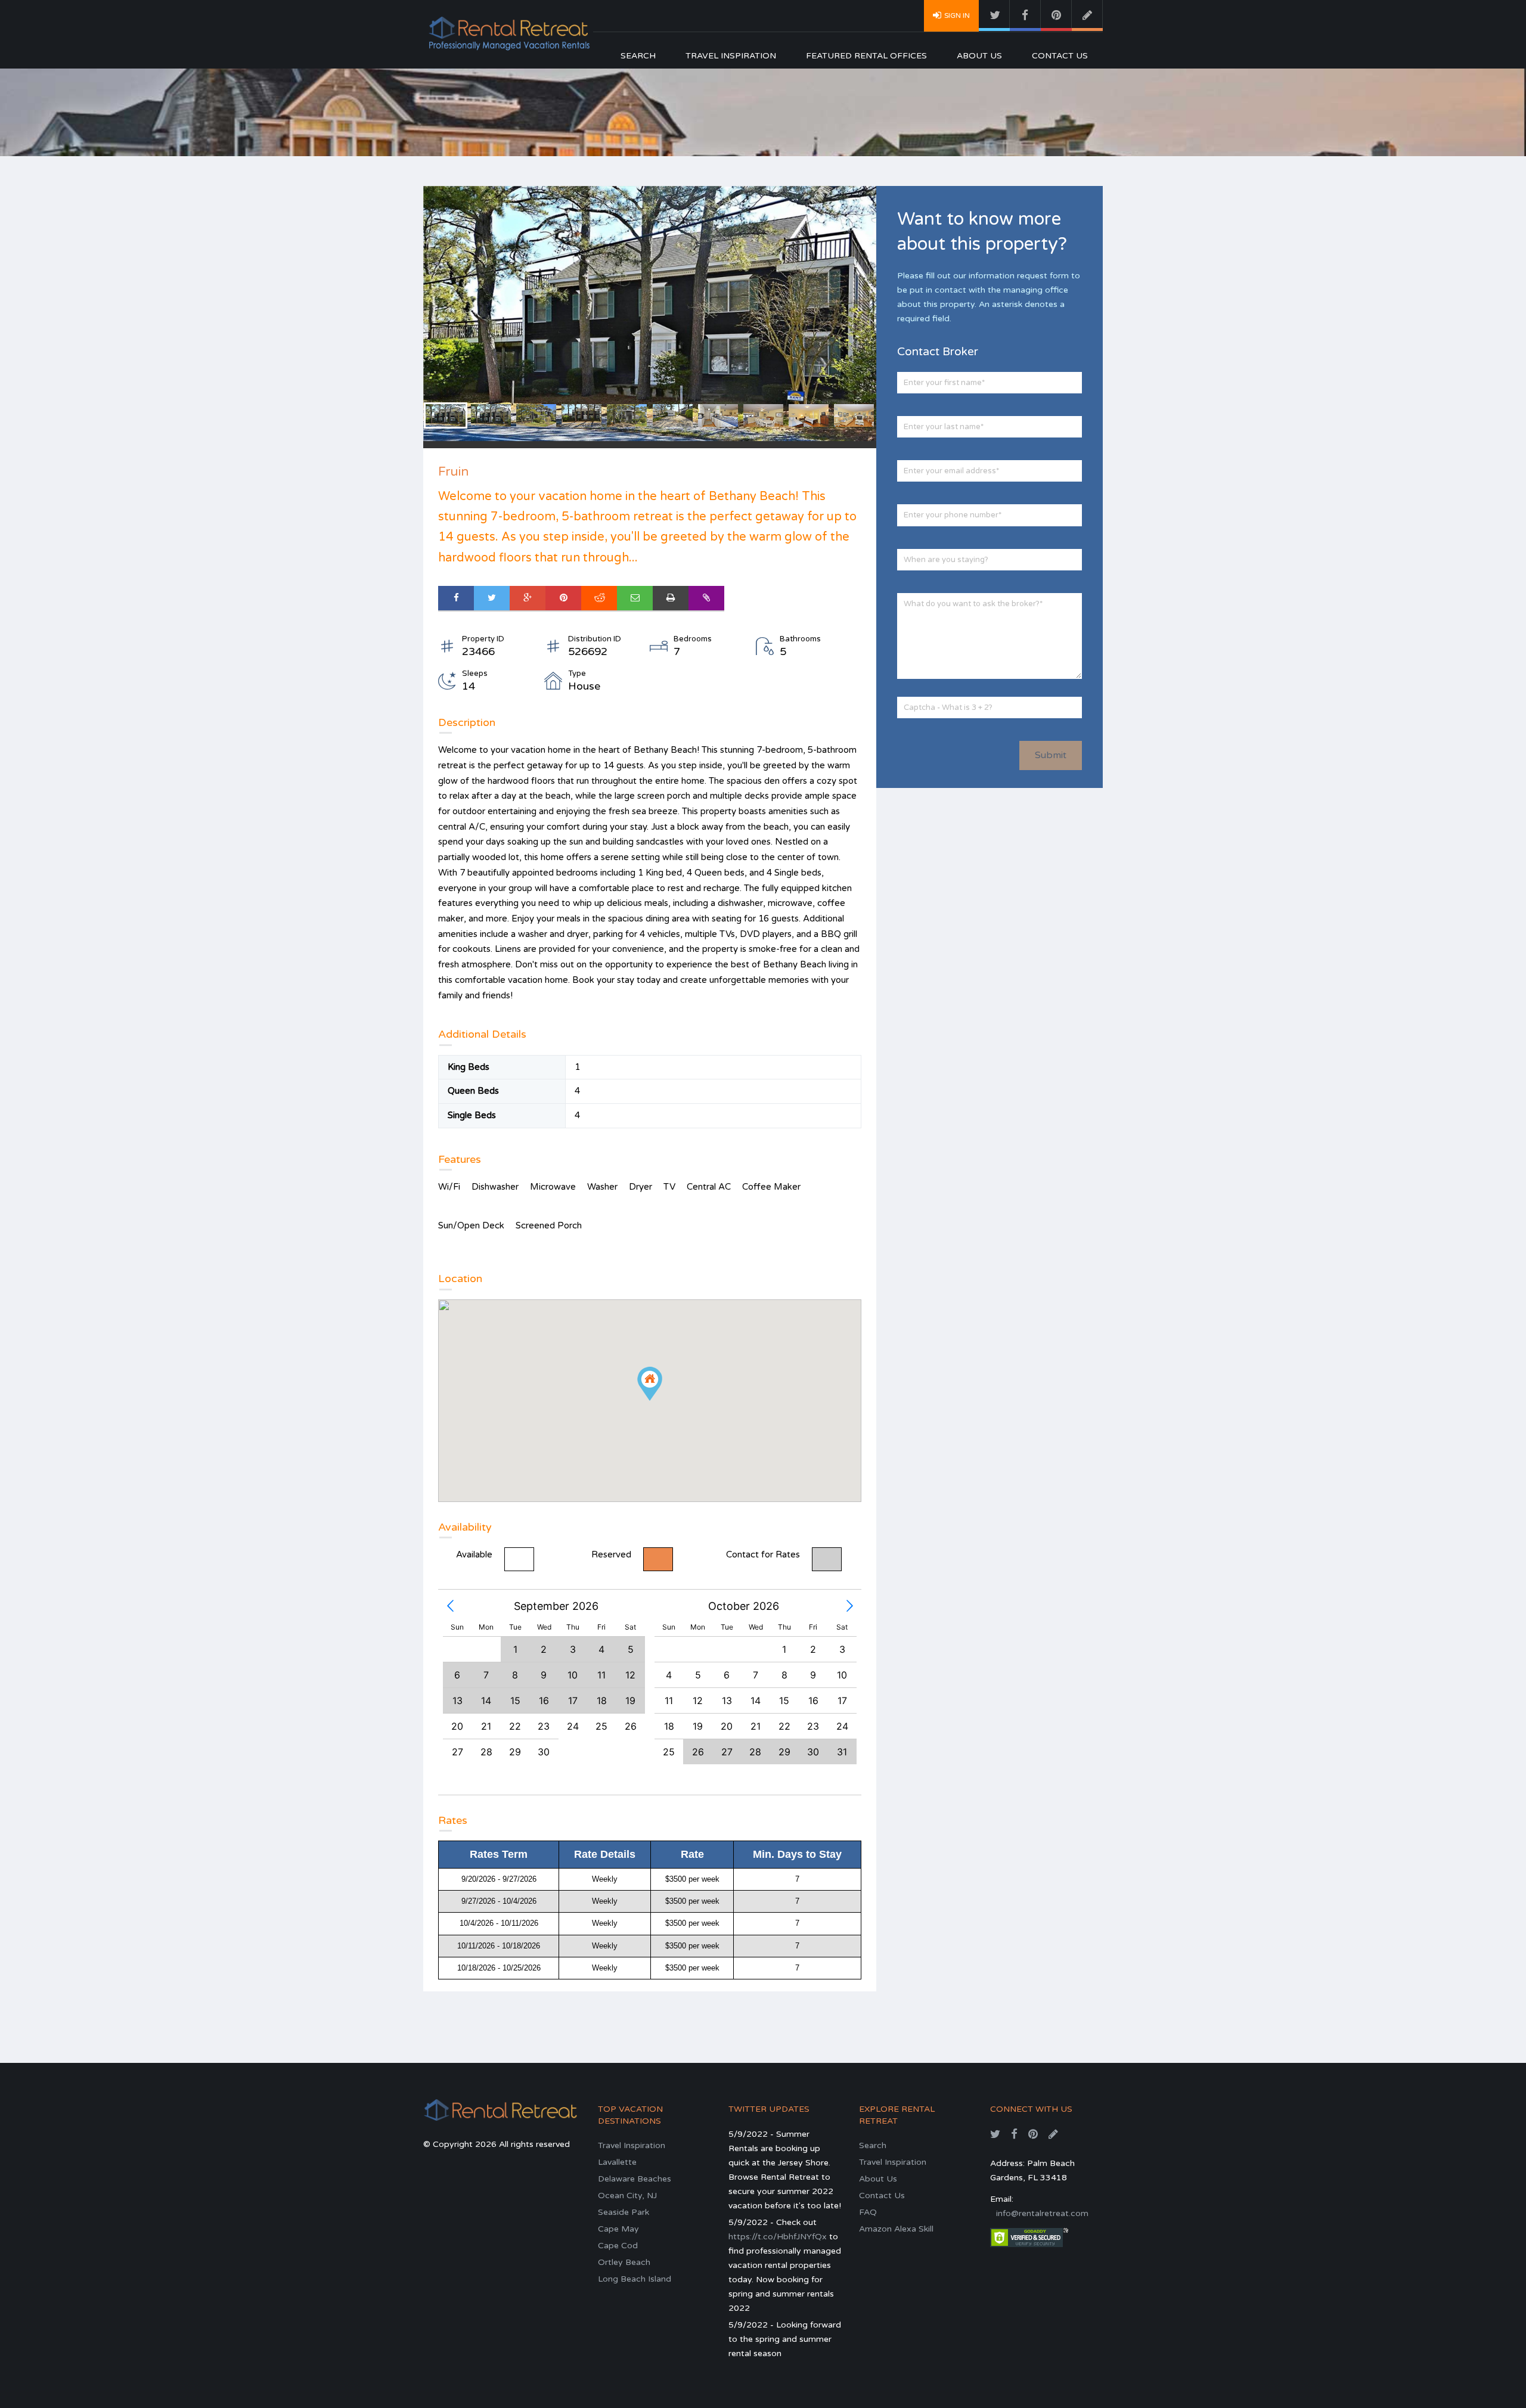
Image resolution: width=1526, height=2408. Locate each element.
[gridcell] (457, 1726)
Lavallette (617, 2162)
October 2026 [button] (744, 1606)
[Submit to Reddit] (599, 598)
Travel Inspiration (731, 56)
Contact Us (1060, 56)
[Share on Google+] (528, 598)
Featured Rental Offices (866, 56)
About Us (979, 56)
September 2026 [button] (556, 1606)
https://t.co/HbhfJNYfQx (778, 2237)
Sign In (957, 15)
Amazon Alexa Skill (896, 2229)
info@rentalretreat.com (1042, 2213)
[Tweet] (492, 598)
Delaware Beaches (635, 2179)
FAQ (868, 2212)
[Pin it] (563, 598)
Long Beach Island (635, 2279)
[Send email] (635, 598)
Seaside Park (624, 2212)
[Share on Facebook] (456, 598)
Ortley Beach (624, 2262)
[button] (450, 1606)
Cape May (618, 2229)
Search (638, 56)
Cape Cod (618, 2246)
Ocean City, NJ (627, 2196)
